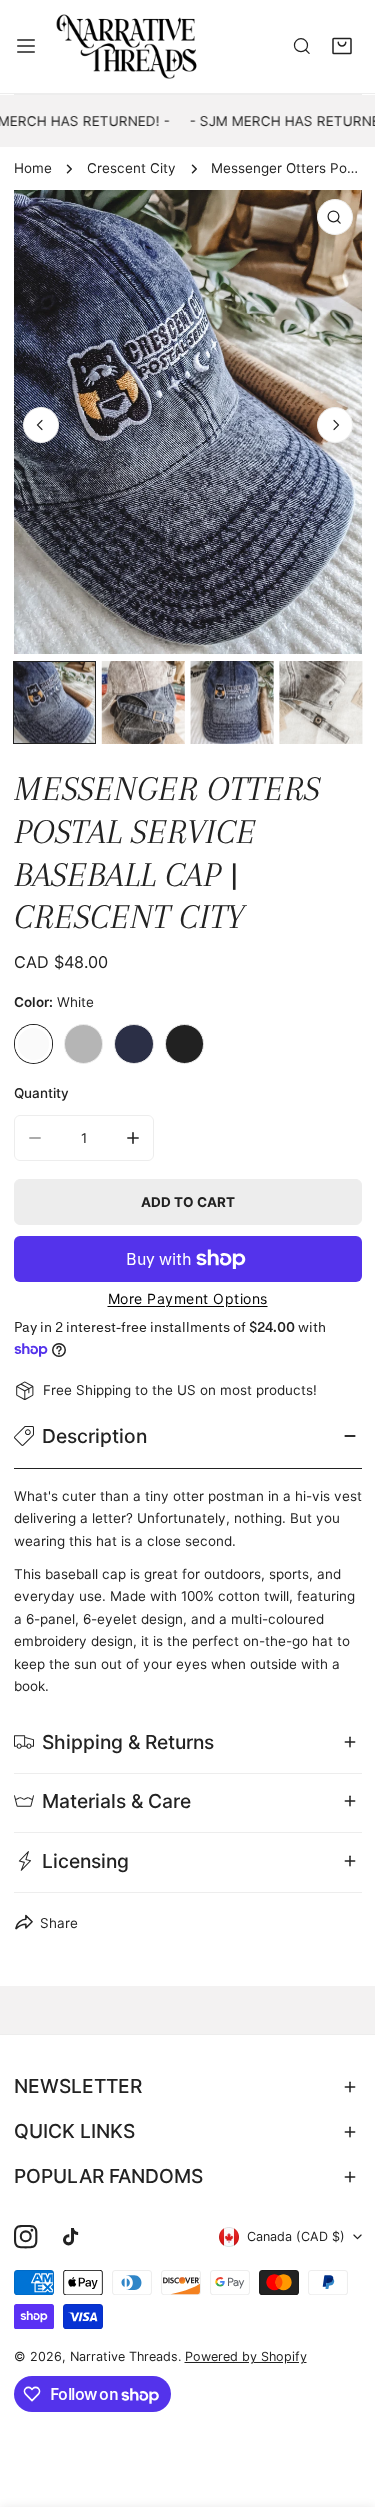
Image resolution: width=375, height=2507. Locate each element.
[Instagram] (25, 2236)
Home (33, 168)
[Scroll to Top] (341, 2403)
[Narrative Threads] (127, 46)
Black (185, 1044)
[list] (188, 422)
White (34, 1044)
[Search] (302, 47)
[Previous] (41, 425)
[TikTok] (74, 2236)
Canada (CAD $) (296, 2236)
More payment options (188, 1298)
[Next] (335, 425)
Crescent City (131, 168)
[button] (342, 47)
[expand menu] (26, 46)
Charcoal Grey (84, 1044)
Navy (134, 1044)
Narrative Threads (124, 2356)
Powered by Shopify (246, 2356)
